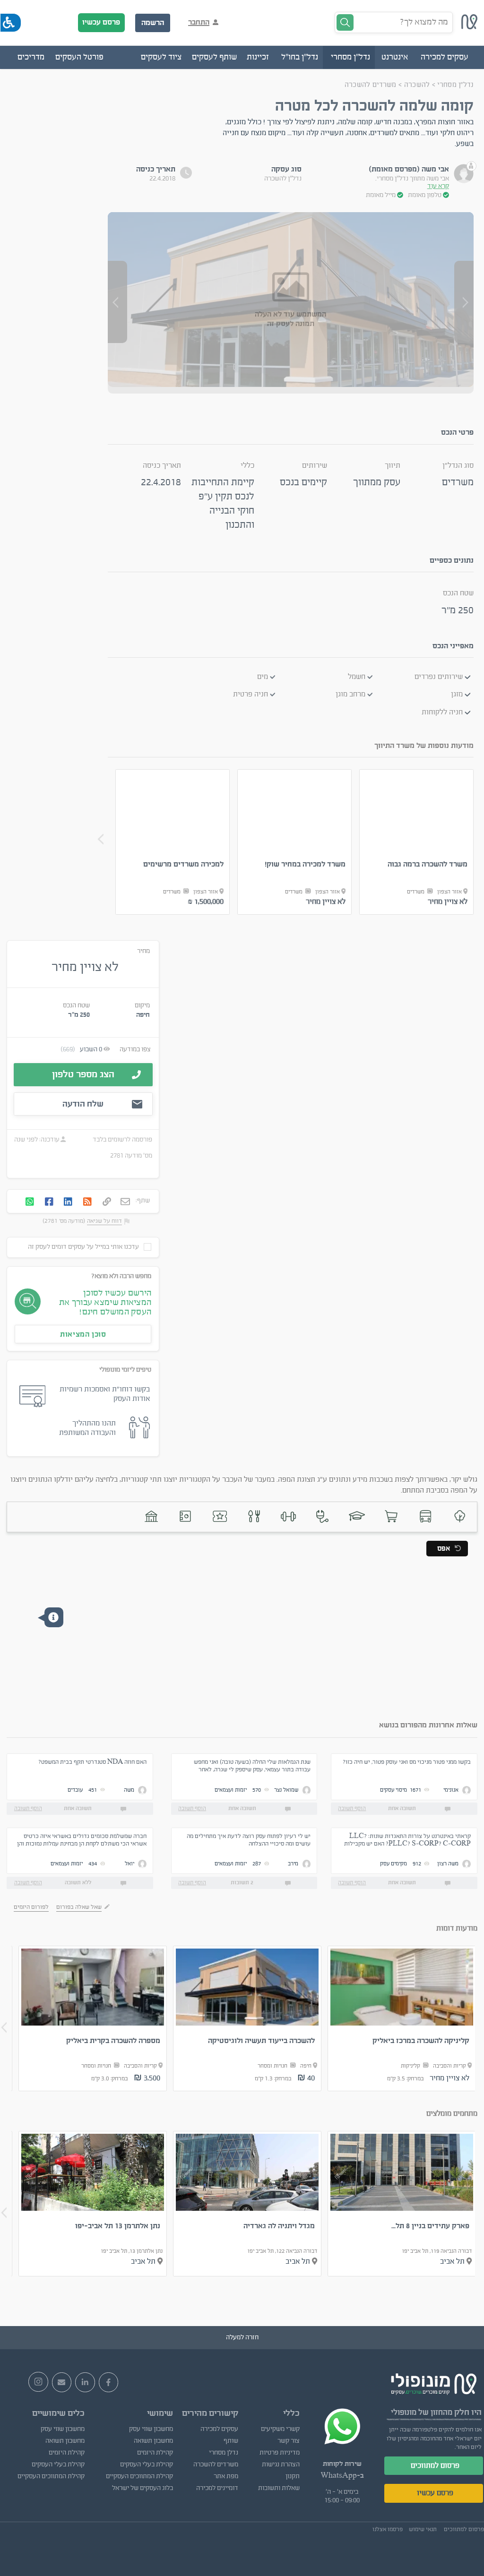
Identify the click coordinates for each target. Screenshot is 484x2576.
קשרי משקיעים (280, 2429)
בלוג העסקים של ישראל (143, 2488)
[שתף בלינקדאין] (68, 1202)
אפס (444, 1549)
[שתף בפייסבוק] (49, 1202)
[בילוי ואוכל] (254, 1516)
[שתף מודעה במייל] (125, 1202)
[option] (417, 842)
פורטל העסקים (79, 57)
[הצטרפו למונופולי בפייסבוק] (109, 2382)
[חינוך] (357, 1516)
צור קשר (289, 2441)
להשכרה (416, 85)
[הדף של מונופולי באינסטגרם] (38, 2382)
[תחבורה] (426, 1516)
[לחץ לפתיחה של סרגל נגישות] (11, 23)
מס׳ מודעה (138, 1156)
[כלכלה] (186, 1516)
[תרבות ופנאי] (220, 1516)
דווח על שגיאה (104, 1221)
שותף (231, 2441)
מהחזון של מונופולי (422, 2412)
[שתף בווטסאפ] (30, 1202)
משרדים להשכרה (371, 85)
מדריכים (31, 57)
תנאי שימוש (423, 2529)
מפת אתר (226, 2476)
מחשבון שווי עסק (151, 2429)
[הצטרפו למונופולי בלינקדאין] (85, 2382)
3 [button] (305, 928)
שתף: (143, 1201)
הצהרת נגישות (281, 2464)
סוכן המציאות (83, 1334)
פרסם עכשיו (101, 22)
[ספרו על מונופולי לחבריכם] (62, 2382)
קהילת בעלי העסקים (147, 2464)
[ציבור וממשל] (151, 1516)
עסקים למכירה (219, 2429)
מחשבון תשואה (153, 2441)
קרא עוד (438, 186)
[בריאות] (323, 1516)
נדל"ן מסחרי (455, 85)
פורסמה (142, 1140)
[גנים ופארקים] (460, 1516)
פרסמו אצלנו (388, 2529)
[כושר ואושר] (289, 1516)
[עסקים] (391, 1516)
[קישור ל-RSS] (87, 1202)
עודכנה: (49, 1140)
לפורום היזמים (31, 1907)
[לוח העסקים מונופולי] (469, 27)
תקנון (293, 2476)
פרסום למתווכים (435, 2465)
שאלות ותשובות (279, 2488)
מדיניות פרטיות (280, 2453)
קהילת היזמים (155, 2453)
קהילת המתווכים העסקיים (139, 2476)
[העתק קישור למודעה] (107, 1202)
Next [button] (101, 839)
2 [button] (291, 928)
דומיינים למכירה (217, 2488)
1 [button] (277, 928)
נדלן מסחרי (224, 2453)
